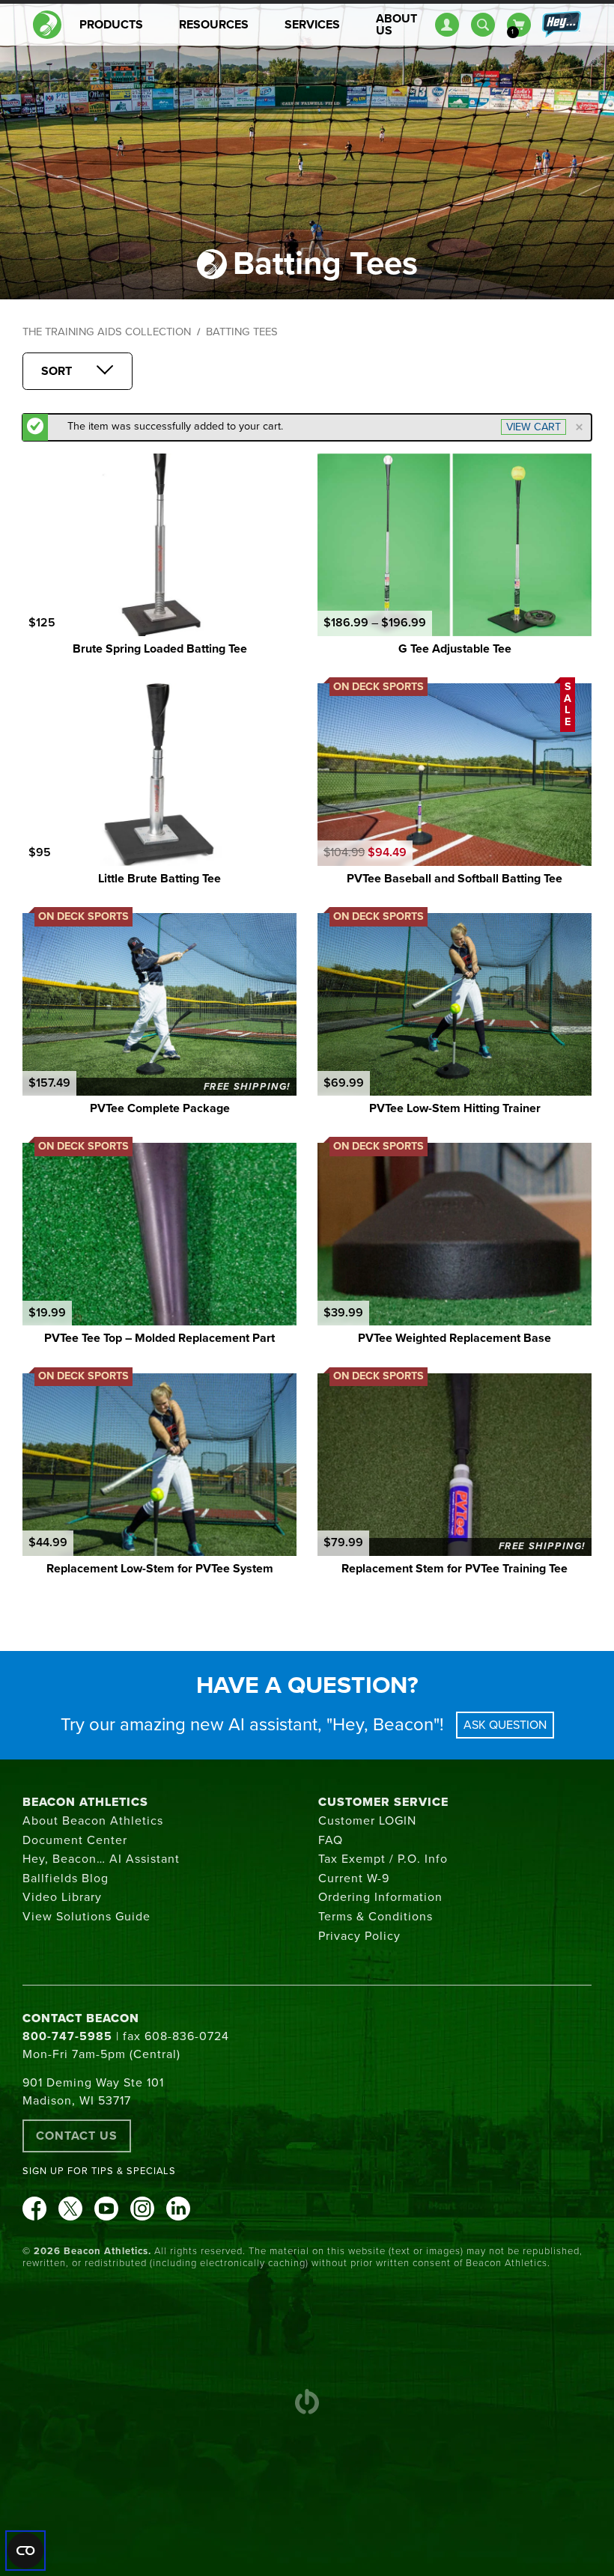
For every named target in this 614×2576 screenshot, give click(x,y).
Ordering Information (380, 1897)
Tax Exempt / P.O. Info (383, 1859)
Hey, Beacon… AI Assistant (101, 1859)
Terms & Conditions (376, 1917)
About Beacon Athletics (93, 1821)
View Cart (534, 427)
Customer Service (383, 1802)
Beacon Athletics (85, 1802)
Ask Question (505, 1725)
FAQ (331, 1840)
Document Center (75, 1840)
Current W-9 (354, 1878)
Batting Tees (242, 332)
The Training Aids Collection (107, 332)
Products (111, 25)
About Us (396, 25)
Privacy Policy (359, 1936)
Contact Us (77, 2136)
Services (312, 25)
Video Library (62, 1897)
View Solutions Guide (86, 1917)
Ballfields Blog (66, 1878)
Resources (214, 25)
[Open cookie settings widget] (25, 2551)
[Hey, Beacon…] (561, 25)
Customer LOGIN (367, 1821)
